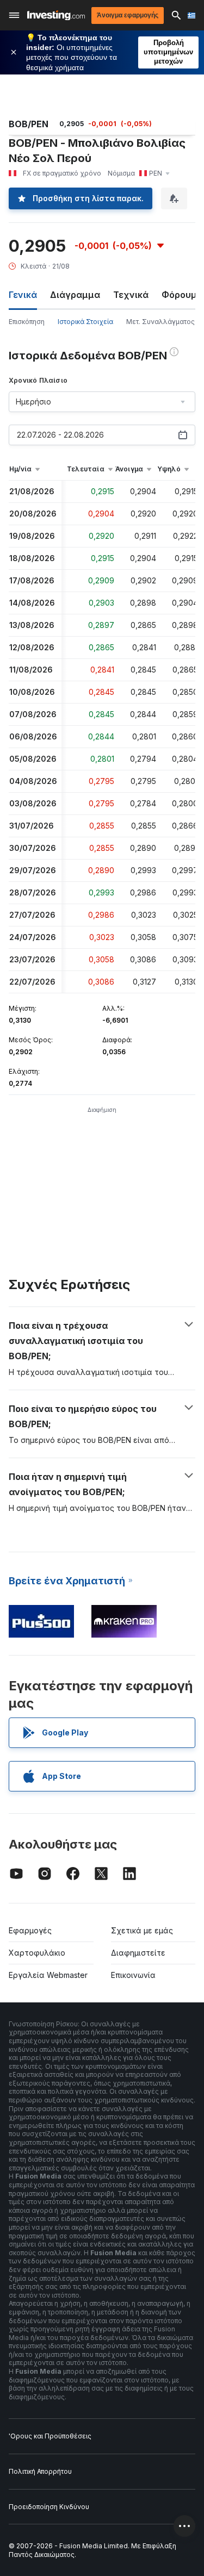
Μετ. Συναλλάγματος (160, 322)
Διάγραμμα (75, 295)
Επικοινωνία (133, 1975)
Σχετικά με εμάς (142, 1930)
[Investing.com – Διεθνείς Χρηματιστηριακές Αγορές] (56, 15)
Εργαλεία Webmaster (48, 1975)
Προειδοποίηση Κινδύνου (49, 2507)
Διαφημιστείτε (138, 1953)
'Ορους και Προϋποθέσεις (50, 2436)
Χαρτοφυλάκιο (37, 1953)
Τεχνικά (131, 295)
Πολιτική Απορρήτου (40, 2471)
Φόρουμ (179, 295)
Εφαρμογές (30, 1930)
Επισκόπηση (27, 322)
